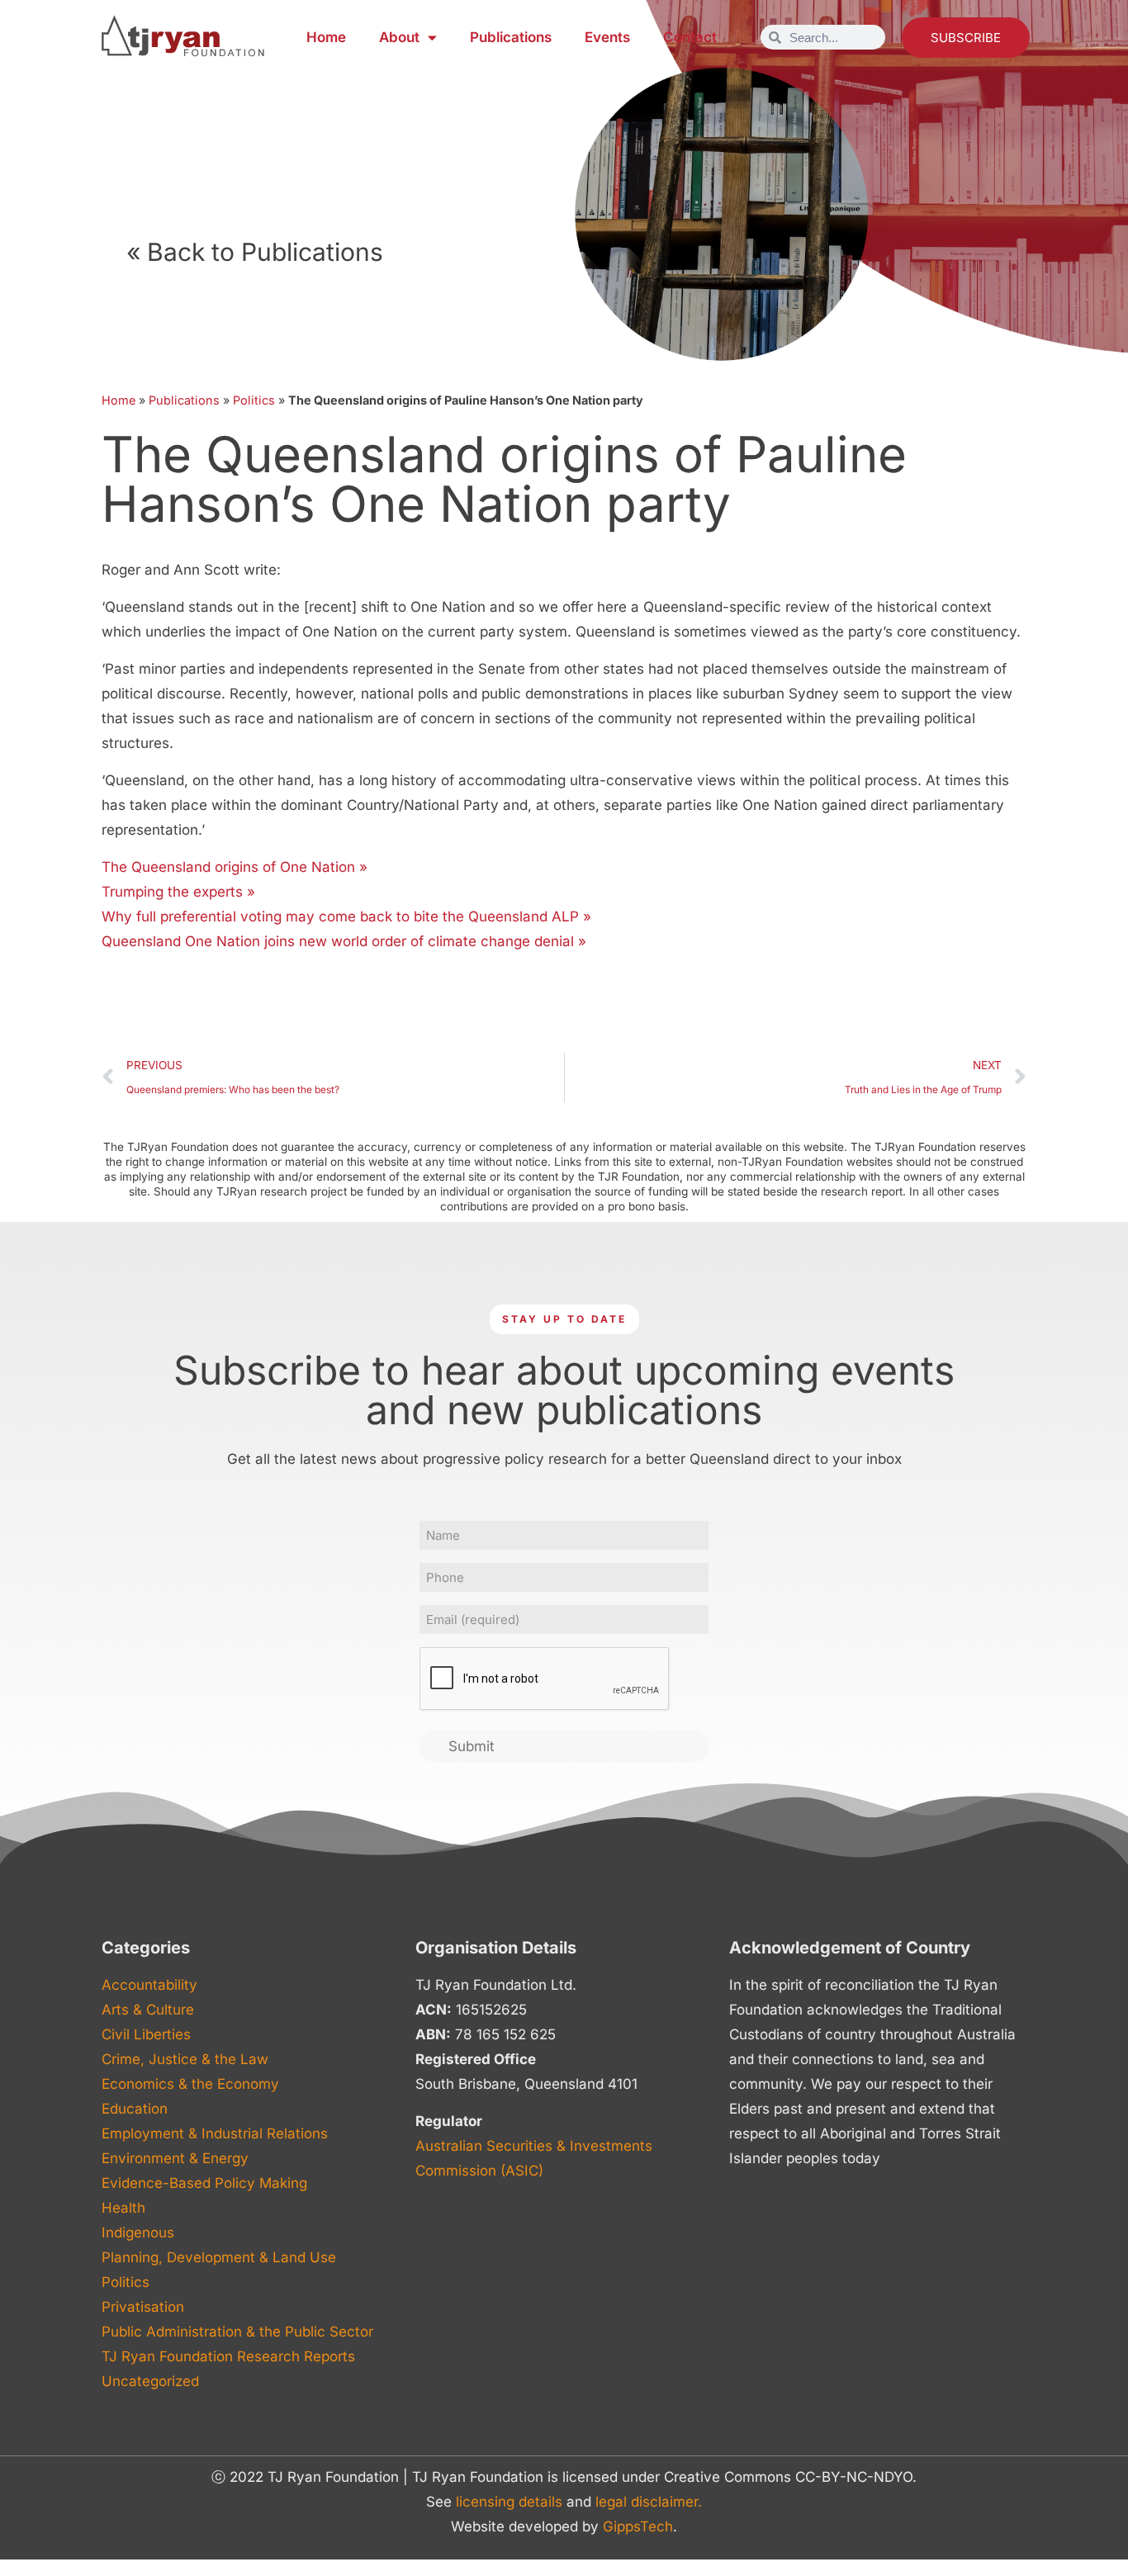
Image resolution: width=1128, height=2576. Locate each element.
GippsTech (638, 2526)
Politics (254, 400)
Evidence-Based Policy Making (204, 2183)
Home (326, 37)
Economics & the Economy (190, 2084)
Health (123, 2208)
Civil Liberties (146, 2034)
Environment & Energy (175, 2158)
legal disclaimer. (649, 2502)
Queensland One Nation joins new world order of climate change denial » (344, 941)
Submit (472, 1746)
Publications (511, 37)
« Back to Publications (255, 252)
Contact (690, 37)
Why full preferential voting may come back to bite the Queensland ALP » (346, 916)
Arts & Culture (148, 2010)
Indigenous (138, 2233)
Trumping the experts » (178, 892)
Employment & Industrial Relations (215, 2133)
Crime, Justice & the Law (185, 2059)
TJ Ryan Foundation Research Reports (228, 2356)
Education (135, 2109)
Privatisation (143, 2307)
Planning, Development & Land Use (219, 2257)
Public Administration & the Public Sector (237, 2332)
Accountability (149, 1985)
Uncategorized (150, 2381)
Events (607, 37)
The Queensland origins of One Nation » (235, 867)
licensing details (509, 2502)
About (399, 37)
